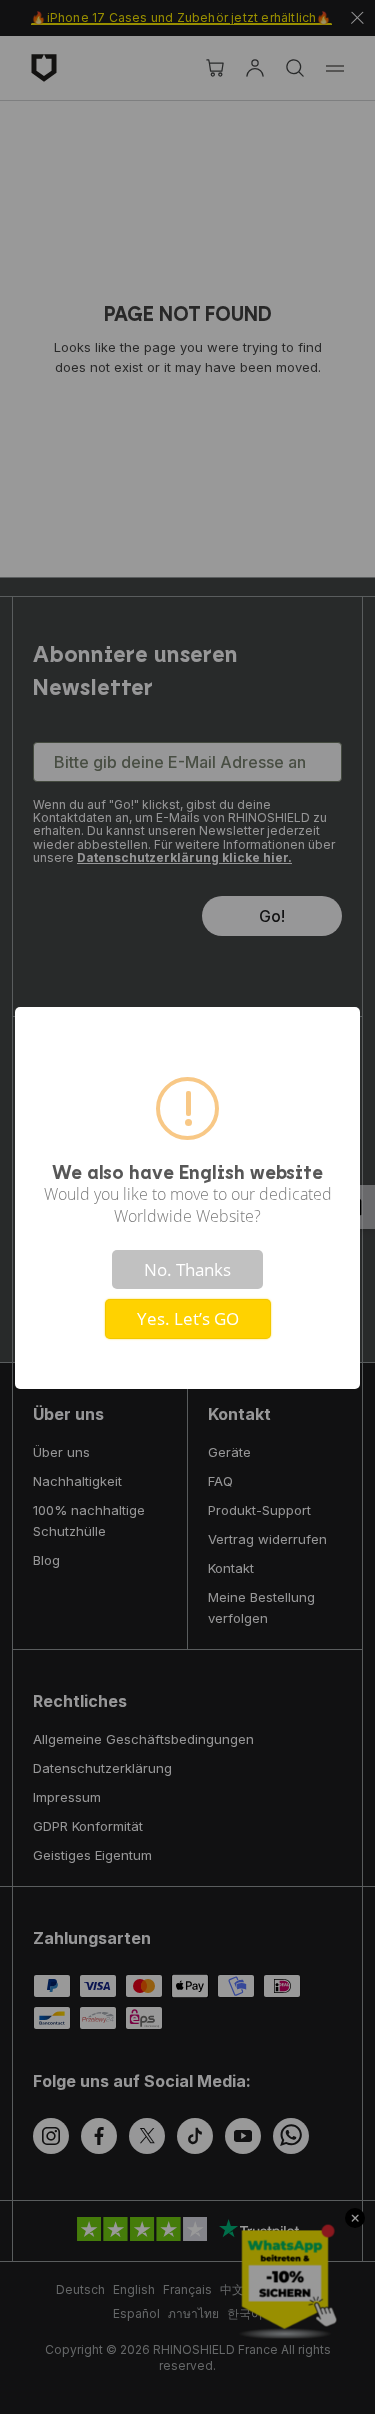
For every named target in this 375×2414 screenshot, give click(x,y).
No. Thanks (187, 1269)
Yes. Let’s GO (188, 1318)
